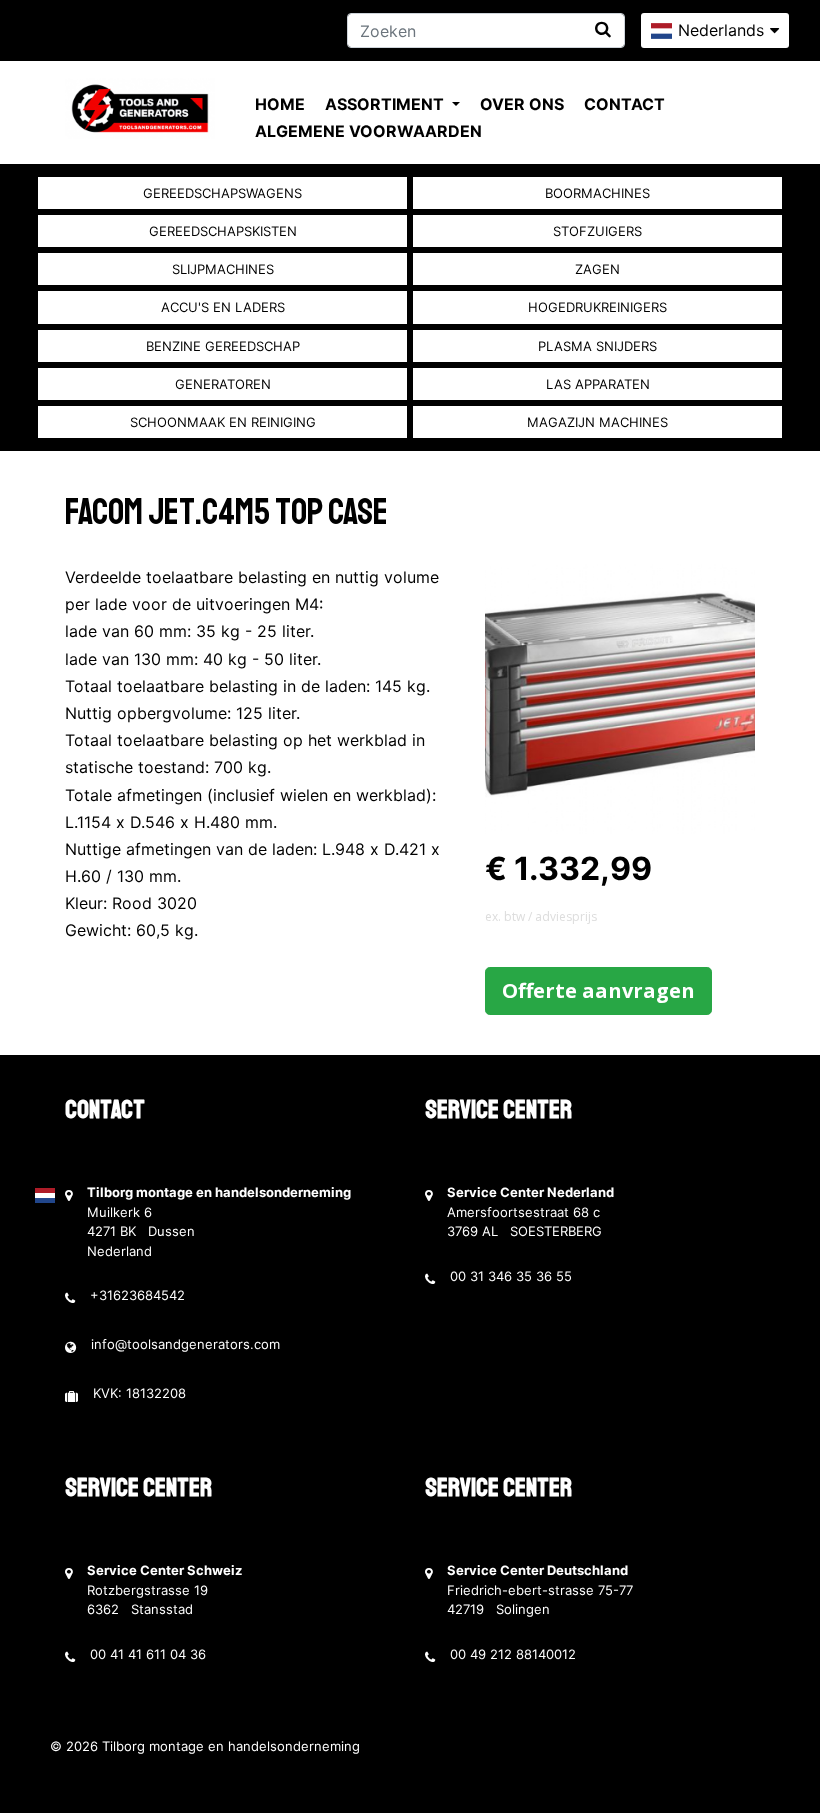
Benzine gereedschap (223, 346)
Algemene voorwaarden (368, 131)
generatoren (223, 384)
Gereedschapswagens (222, 193)
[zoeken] (603, 29)
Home (280, 104)
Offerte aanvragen (598, 990)
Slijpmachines (223, 269)
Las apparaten (598, 384)
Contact (624, 104)
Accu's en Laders (223, 307)
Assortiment (386, 104)
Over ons (522, 104)
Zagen (597, 269)
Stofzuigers (597, 231)
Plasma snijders (597, 346)
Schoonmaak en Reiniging (223, 422)
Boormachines (597, 193)
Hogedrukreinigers (597, 307)
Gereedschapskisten (223, 231)
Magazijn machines (597, 422)
